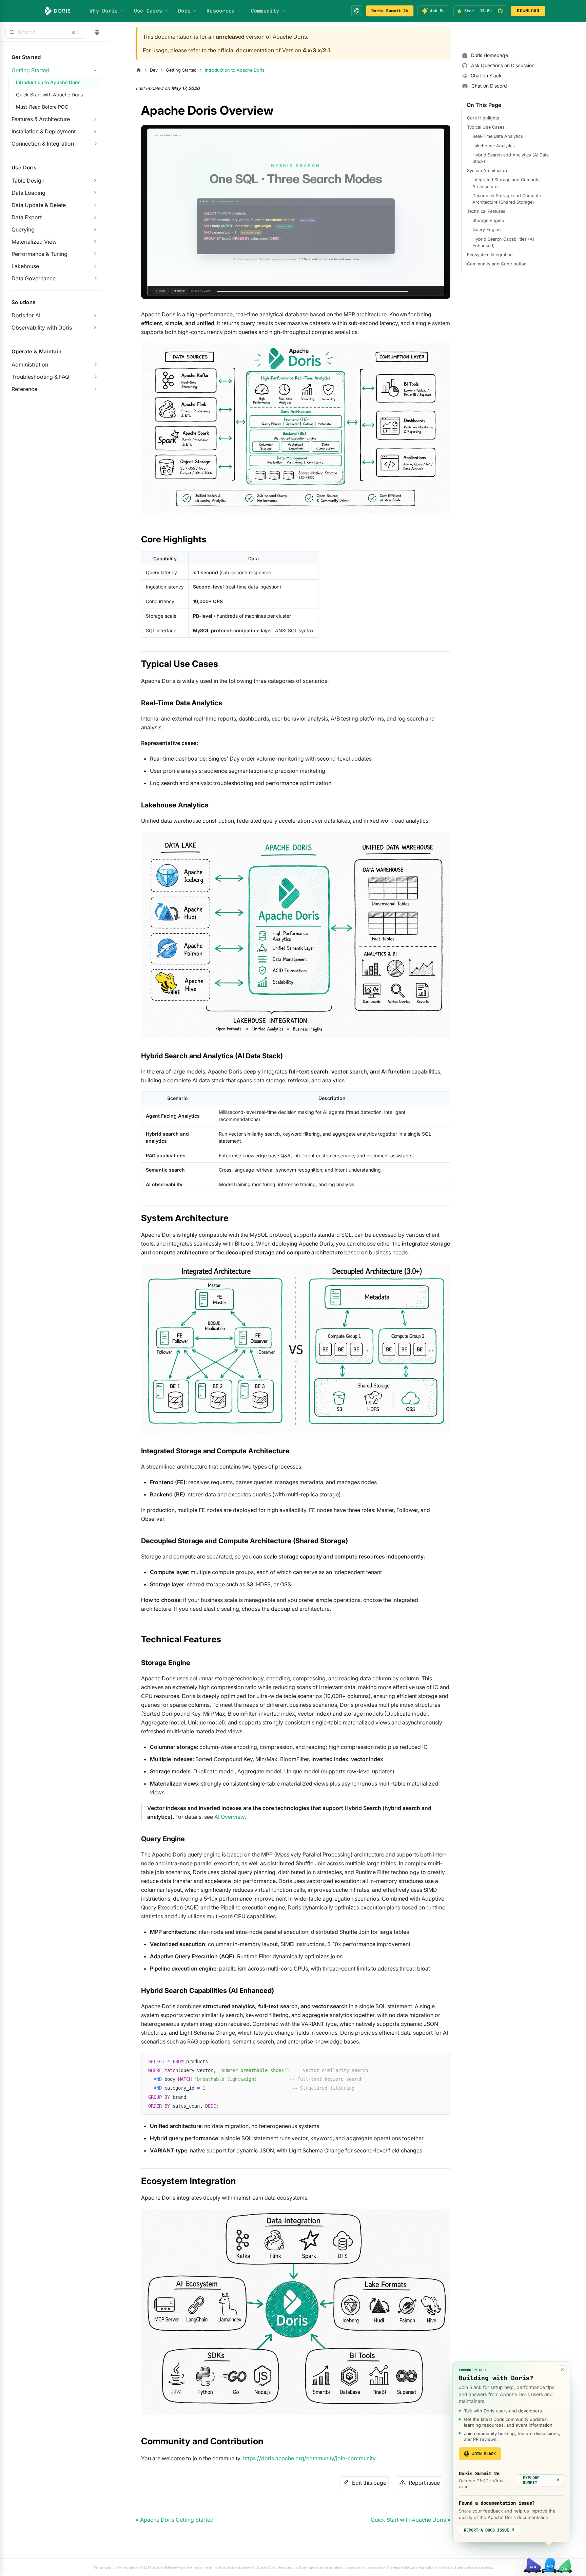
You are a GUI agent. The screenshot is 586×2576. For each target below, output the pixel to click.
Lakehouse (25, 266)
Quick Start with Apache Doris (49, 95)
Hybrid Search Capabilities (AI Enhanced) (503, 242)
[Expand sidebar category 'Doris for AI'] (95, 315)
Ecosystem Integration (490, 255)
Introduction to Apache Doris (48, 82)
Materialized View (34, 242)
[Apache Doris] (58, 11)
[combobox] (45, 32)
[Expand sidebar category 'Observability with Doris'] (95, 328)
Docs (184, 11)
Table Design (28, 181)
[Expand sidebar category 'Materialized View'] (95, 242)
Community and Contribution (497, 264)
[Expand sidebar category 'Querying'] (95, 229)
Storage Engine (488, 220)
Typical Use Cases (486, 127)
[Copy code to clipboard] (442, 2061)
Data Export (27, 217)
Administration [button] (30, 365)
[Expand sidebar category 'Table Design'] (95, 181)
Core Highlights (483, 118)
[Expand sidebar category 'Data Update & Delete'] (95, 205)
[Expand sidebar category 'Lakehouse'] (95, 266)
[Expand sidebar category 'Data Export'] (95, 217)
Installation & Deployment (44, 131)
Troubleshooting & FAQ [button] (40, 377)
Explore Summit (541, 2480)
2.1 (326, 50)
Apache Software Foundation (173, 2567)
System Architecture (488, 171)
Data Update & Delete (39, 205)
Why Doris (104, 11)
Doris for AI (26, 315)
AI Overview (229, 1817)
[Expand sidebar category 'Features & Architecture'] (95, 119)
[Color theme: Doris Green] (357, 11)
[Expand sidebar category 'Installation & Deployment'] (95, 131)
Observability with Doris (42, 328)
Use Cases (148, 11)
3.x (317, 50)
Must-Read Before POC (42, 107)
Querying (23, 229)
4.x (307, 50)
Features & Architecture (41, 119)
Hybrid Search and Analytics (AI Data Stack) (511, 158)
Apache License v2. (241, 2567)
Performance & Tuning (40, 254)
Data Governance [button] (34, 278)
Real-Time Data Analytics (498, 136)
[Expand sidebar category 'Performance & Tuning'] (95, 254)
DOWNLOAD (528, 11)
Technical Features (486, 211)
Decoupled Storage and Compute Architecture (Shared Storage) (507, 199)
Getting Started (31, 70)
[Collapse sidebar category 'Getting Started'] (95, 70)
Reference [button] (24, 389)
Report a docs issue (489, 2530)
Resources (221, 11)
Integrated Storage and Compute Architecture (506, 183)
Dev (154, 70)
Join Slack (484, 2454)
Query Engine (486, 230)
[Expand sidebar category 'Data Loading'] (95, 193)
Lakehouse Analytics (494, 146)
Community (265, 11)
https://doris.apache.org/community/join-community (309, 2458)
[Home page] (139, 70)
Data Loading (28, 193)
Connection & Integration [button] (43, 144)
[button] (97, 32)
